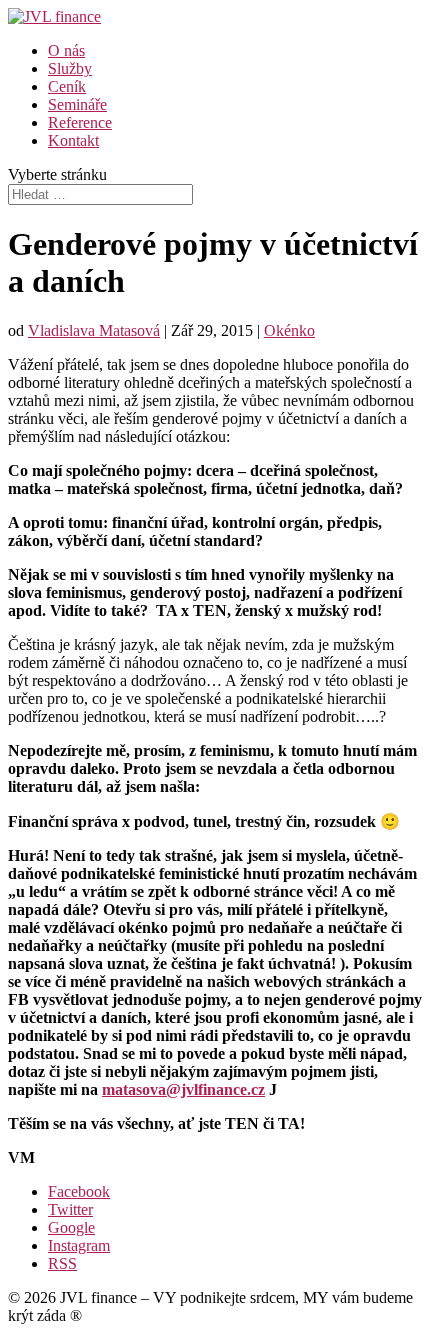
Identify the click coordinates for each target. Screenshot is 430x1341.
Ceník (67, 86)
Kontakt (73, 140)
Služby (70, 68)
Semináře (77, 104)
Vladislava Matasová (94, 330)
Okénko (289, 330)
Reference (80, 122)
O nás (66, 50)
